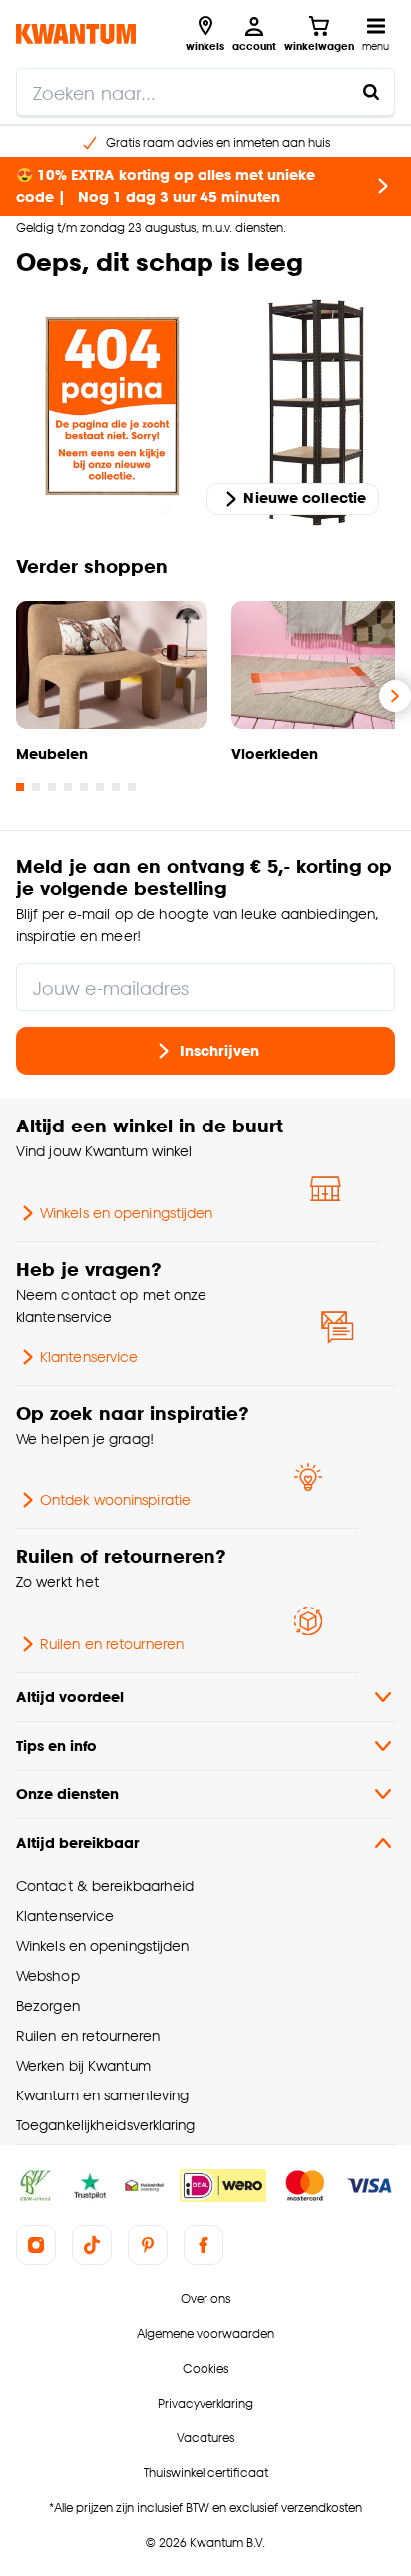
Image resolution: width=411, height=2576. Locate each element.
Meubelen (52, 753)
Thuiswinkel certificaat (206, 2473)
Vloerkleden (275, 753)
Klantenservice (89, 1356)
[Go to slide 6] (100, 787)
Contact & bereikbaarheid (105, 1886)
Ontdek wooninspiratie (115, 1500)
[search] (205, 92)
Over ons (205, 2298)
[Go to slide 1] (20, 787)
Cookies (205, 2368)
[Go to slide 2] (36, 787)
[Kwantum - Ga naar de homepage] (76, 33)
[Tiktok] (92, 2245)
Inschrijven (219, 1049)
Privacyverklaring (205, 2403)
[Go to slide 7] (116, 787)
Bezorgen (48, 2005)
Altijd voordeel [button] (70, 1696)
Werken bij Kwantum (83, 2065)
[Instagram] (36, 2245)
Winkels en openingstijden (126, 1213)
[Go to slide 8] (132, 787)
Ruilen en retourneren (112, 1643)
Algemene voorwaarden (205, 2333)
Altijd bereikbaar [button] (77, 1843)
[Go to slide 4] (68, 787)
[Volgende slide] (395, 696)
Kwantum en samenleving (102, 2095)
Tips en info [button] (56, 1745)
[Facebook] (204, 2245)
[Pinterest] (148, 2245)
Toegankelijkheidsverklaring (106, 2125)
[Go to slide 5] (84, 787)
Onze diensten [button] (67, 1794)
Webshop (48, 1975)
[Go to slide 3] (52, 787)
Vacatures (205, 2438)
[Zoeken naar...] (371, 92)
